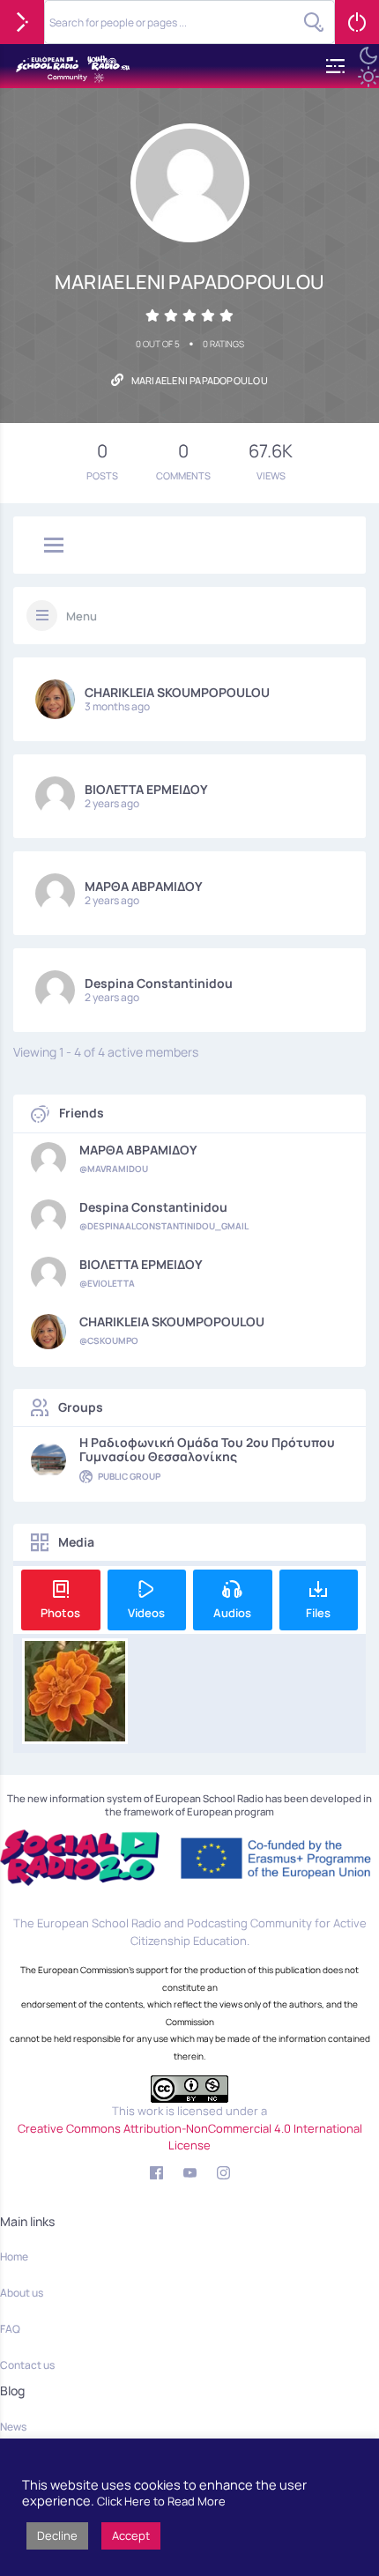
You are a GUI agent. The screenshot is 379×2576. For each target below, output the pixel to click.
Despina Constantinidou (159, 983)
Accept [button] (131, 2535)
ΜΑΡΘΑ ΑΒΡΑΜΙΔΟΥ (144, 886)
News (13, 2427)
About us (22, 2293)
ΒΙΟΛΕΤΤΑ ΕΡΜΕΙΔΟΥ (146, 789)
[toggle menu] (54, 546)
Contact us (27, 2365)
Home (14, 2257)
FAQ (10, 2329)
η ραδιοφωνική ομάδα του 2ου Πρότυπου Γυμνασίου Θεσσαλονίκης (207, 1450)
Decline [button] (57, 2535)
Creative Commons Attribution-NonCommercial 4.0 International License (190, 2137)
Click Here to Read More (161, 2501)
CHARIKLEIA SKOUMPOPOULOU (177, 692)
